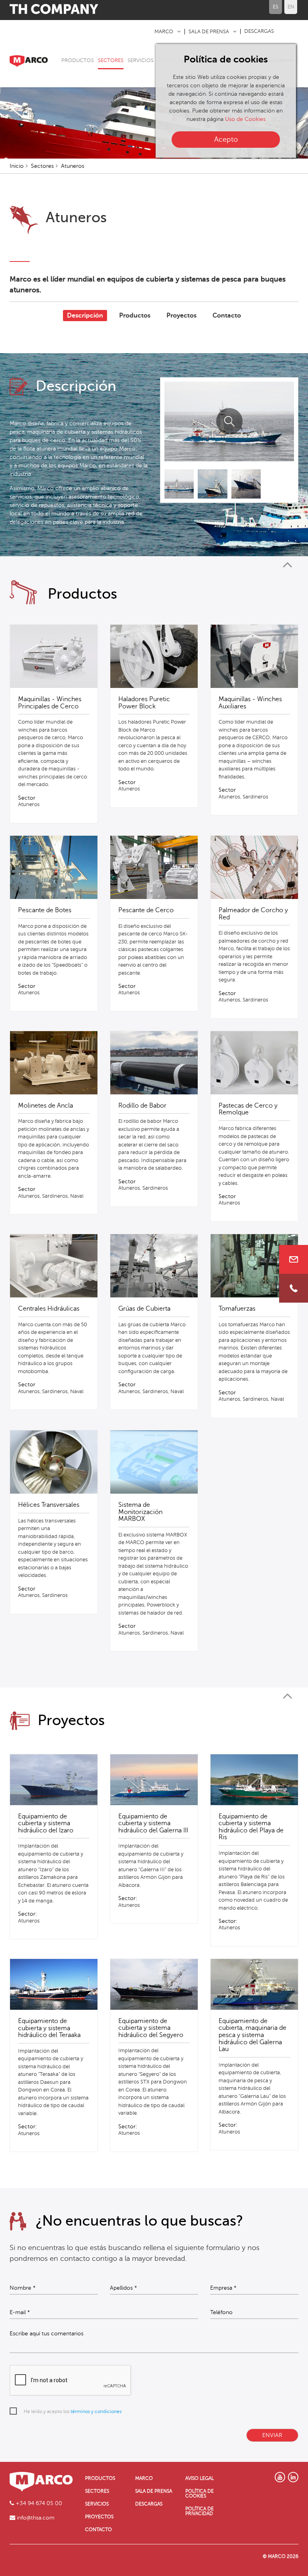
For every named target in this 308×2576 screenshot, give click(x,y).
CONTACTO (98, 2530)
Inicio (17, 166)
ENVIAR (272, 2435)
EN (291, 7)
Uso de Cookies (245, 119)
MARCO (164, 32)
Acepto (226, 139)
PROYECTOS (99, 2517)
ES (276, 7)
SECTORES (111, 60)
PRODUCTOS (78, 60)
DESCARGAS (259, 31)
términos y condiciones (96, 2411)
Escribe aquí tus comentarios (47, 2334)
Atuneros (73, 166)
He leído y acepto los (73, 2411)
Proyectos (181, 316)
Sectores (42, 166)
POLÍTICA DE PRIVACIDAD (200, 2511)
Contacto (227, 316)
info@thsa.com (35, 2518)
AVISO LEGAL (200, 2478)
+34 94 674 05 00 (38, 2503)
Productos (135, 316)
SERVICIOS (141, 60)
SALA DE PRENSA (209, 32)
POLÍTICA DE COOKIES (200, 2494)
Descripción (85, 316)
